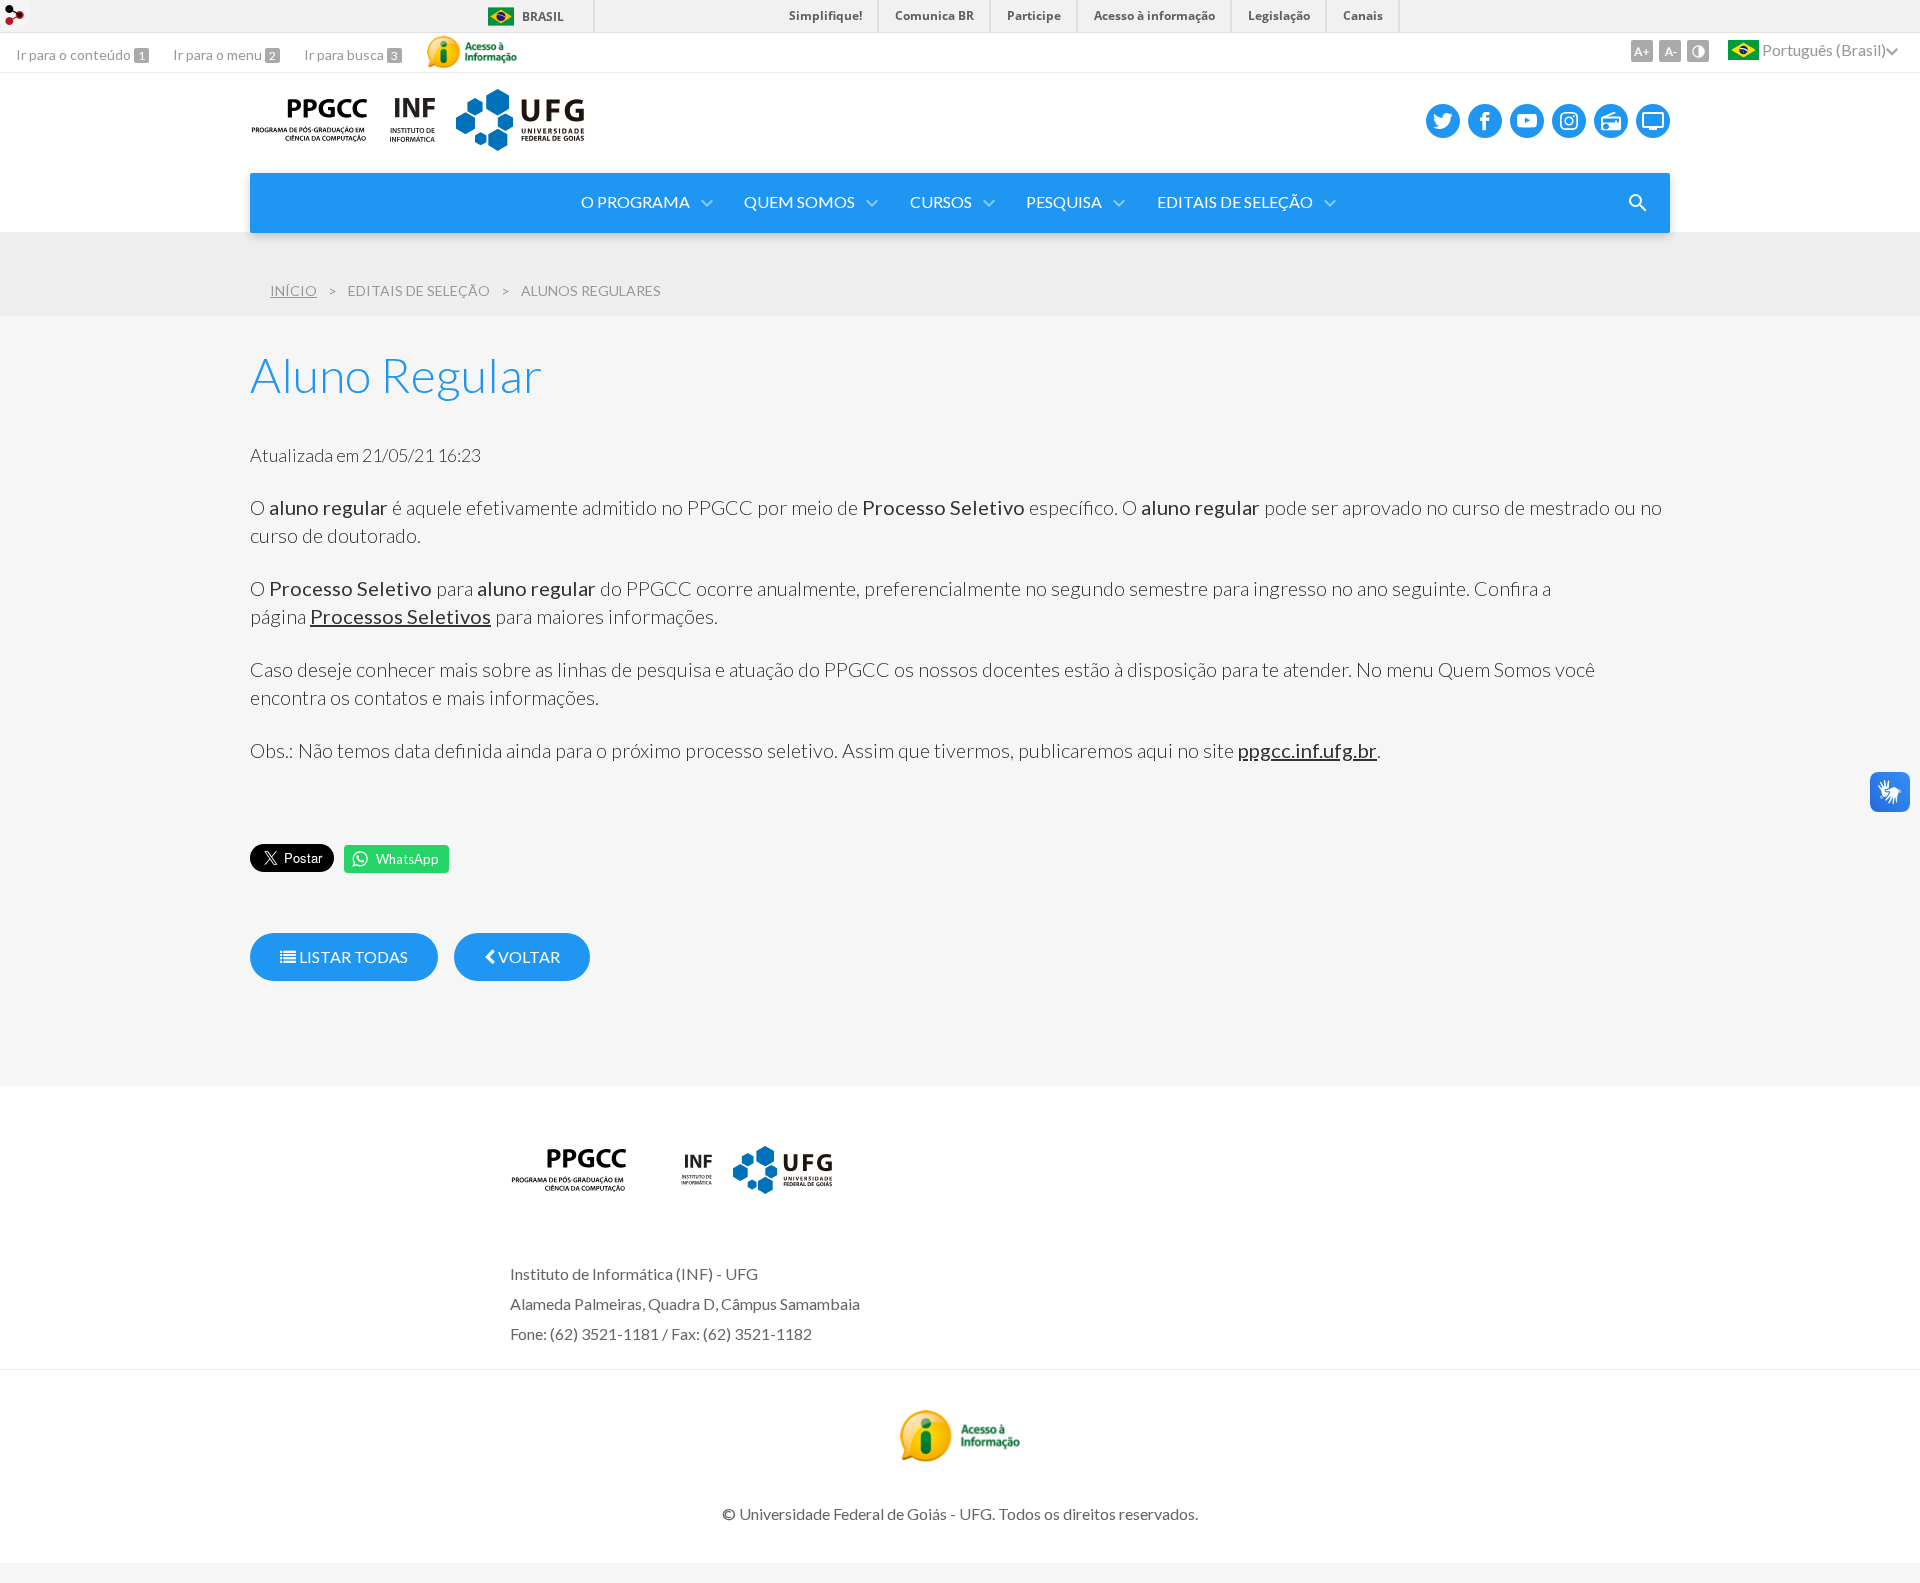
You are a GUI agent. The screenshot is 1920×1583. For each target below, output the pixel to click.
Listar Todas (352, 956)
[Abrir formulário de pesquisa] (1638, 203)
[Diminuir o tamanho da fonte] (1670, 51)
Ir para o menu (219, 54)
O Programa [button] (635, 201)
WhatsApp (407, 859)
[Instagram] (1569, 121)
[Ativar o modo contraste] (1698, 51)
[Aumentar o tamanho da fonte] (1642, 51)
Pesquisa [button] (1064, 201)
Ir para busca (345, 54)
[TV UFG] (1653, 121)
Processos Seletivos (400, 616)
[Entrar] (15, 17)
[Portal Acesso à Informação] (960, 1455)
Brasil (543, 16)
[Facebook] (1485, 121)
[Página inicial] (309, 136)
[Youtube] (1527, 121)
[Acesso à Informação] (472, 52)
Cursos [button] (941, 201)
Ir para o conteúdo (75, 54)
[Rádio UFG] (1611, 121)
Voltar (527, 956)
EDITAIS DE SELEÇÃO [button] (1235, 201)
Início (293, 290)
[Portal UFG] (520, 144)
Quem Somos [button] (799, 201)
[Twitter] (1443, 121)
